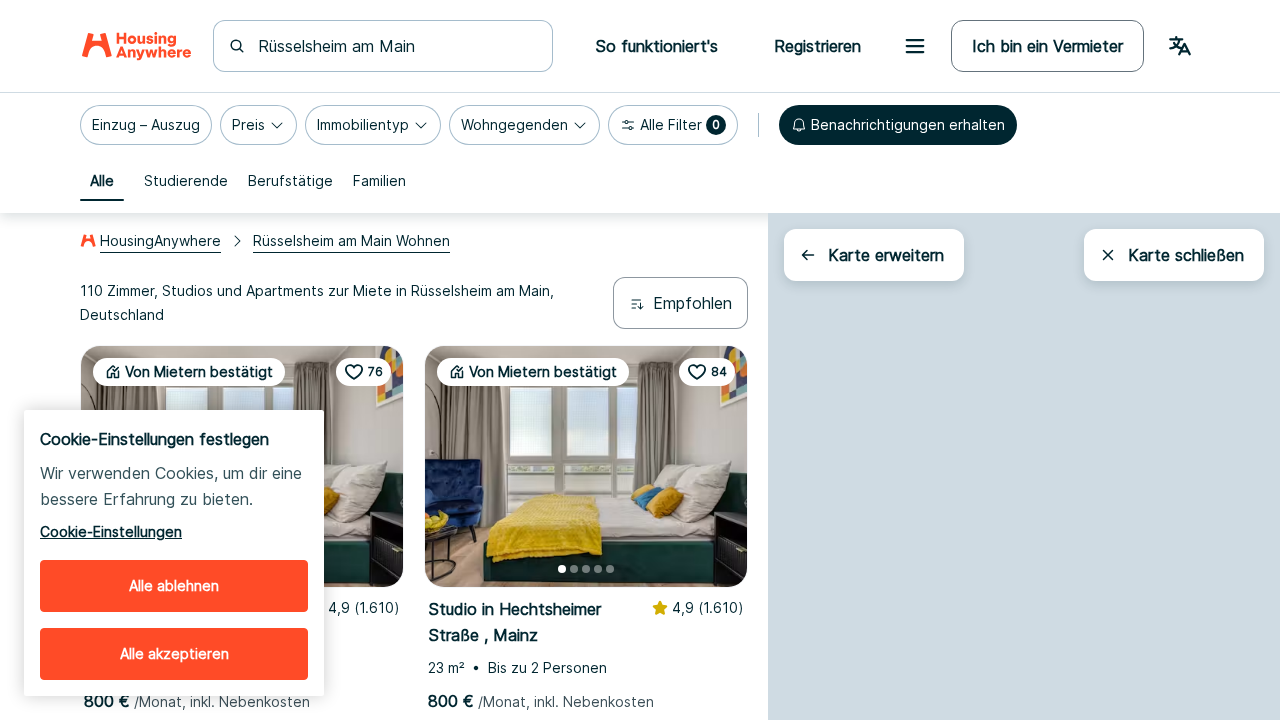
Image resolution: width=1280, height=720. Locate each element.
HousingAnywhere (160, 240)
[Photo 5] (610, 569)
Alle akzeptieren (174, 653)
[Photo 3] (586, 569)
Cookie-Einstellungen (111, 531)
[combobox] (395, 46)
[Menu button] (915, 46)
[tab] (102, 181)
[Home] (136, 46)
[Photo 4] (598, 569)
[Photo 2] (574, 569)
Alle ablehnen (174, 585)
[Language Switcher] (1180, 46)
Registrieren (817, 46)
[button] (146, 125)
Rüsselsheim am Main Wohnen (351, 240)
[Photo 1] (562, 569)
